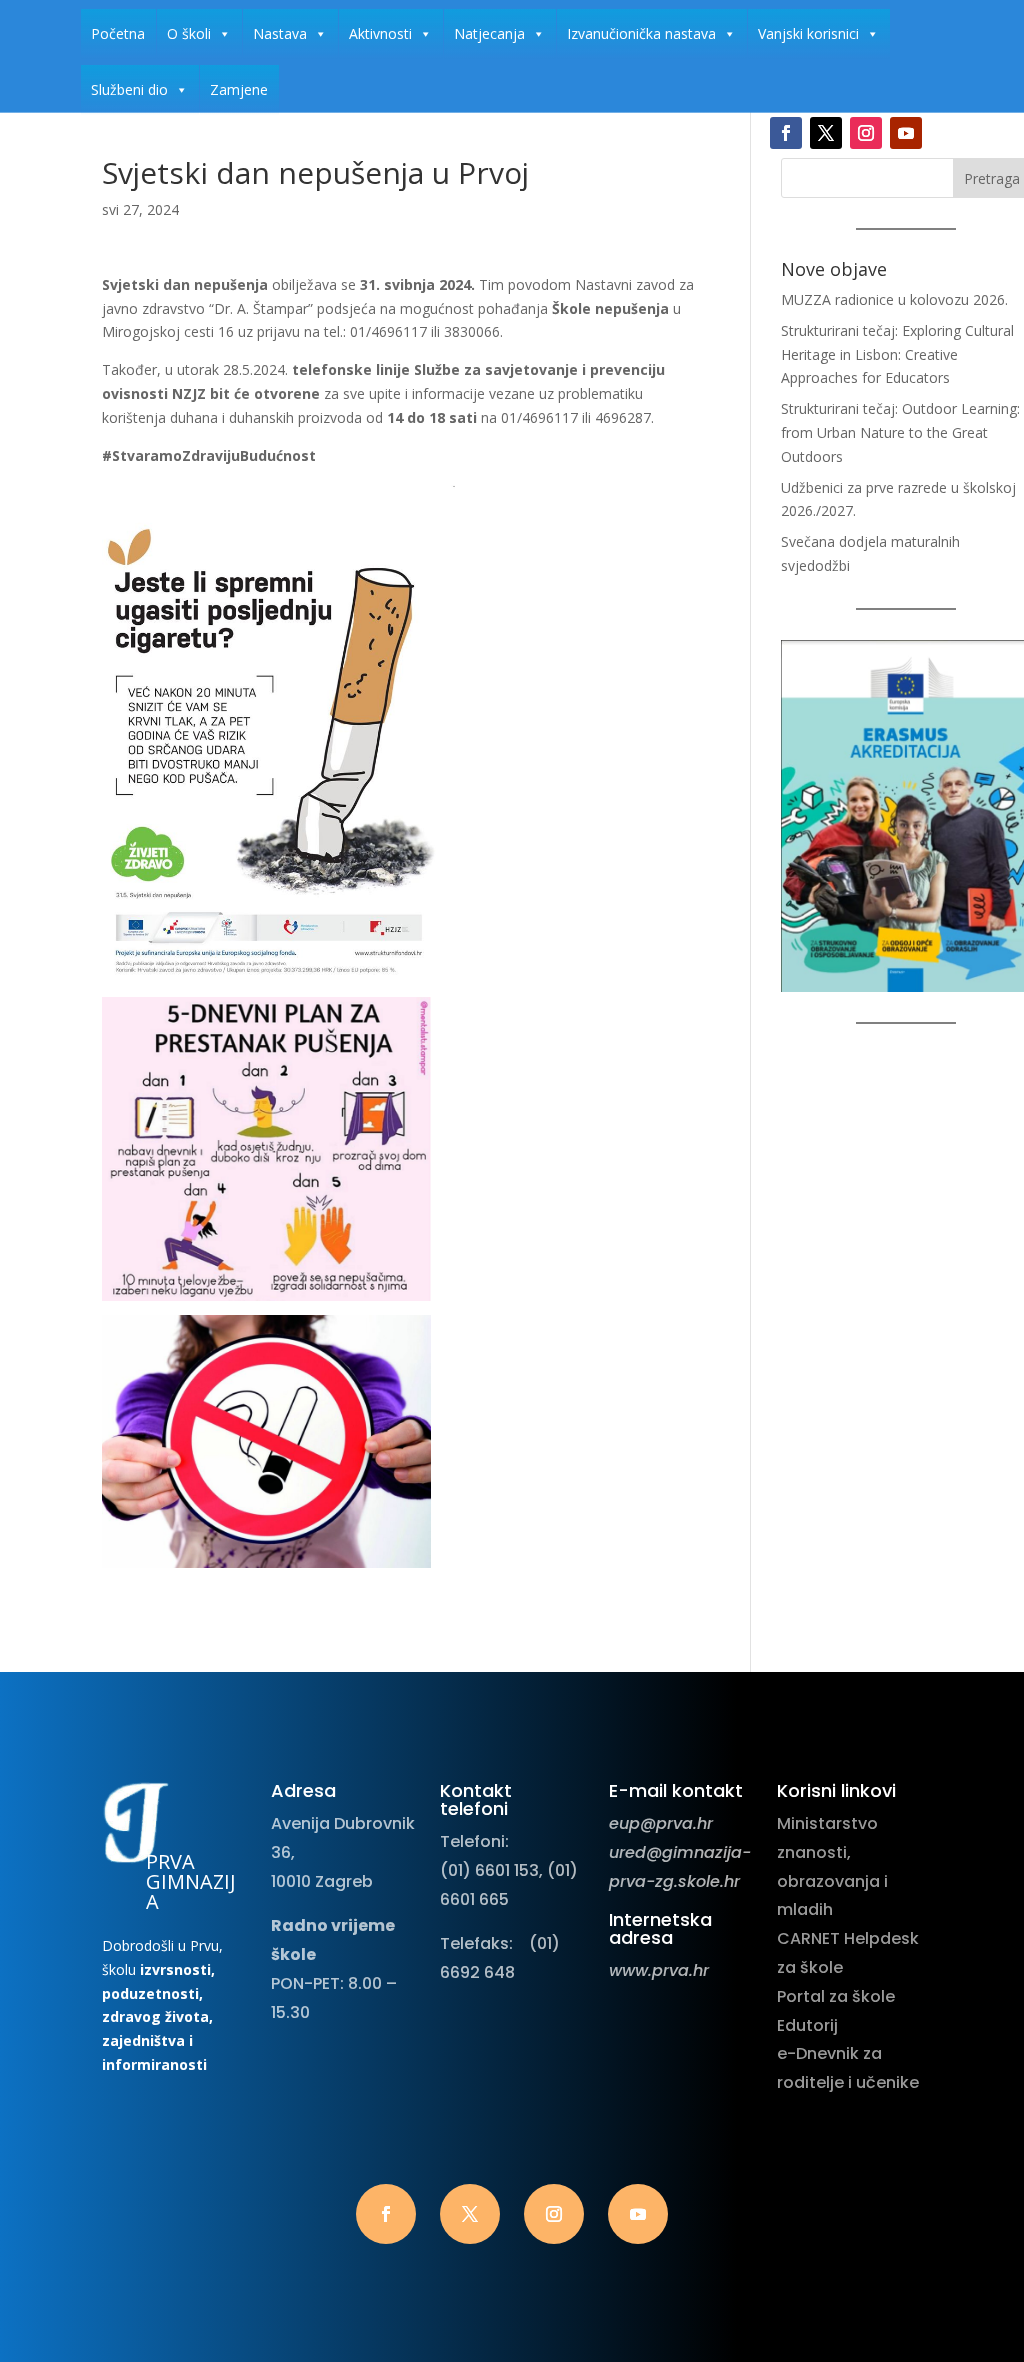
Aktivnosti (380, 33)
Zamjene (239, 89)
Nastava (280, 33)
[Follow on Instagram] (866, 133)
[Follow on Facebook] (786, 133)
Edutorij (807, 2025)
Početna (118, 33)
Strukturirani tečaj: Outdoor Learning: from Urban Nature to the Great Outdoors (900, 432)
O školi (189, 33)
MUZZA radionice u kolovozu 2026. (894, 299)
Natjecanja (489, 33)
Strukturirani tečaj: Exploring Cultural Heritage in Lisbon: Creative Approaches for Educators (897, 354)
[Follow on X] (826, 133)
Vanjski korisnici (808, 33)
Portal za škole (836, 1996)
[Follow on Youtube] (906, 133)
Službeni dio (129, 89)
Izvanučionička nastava (641, 33)
